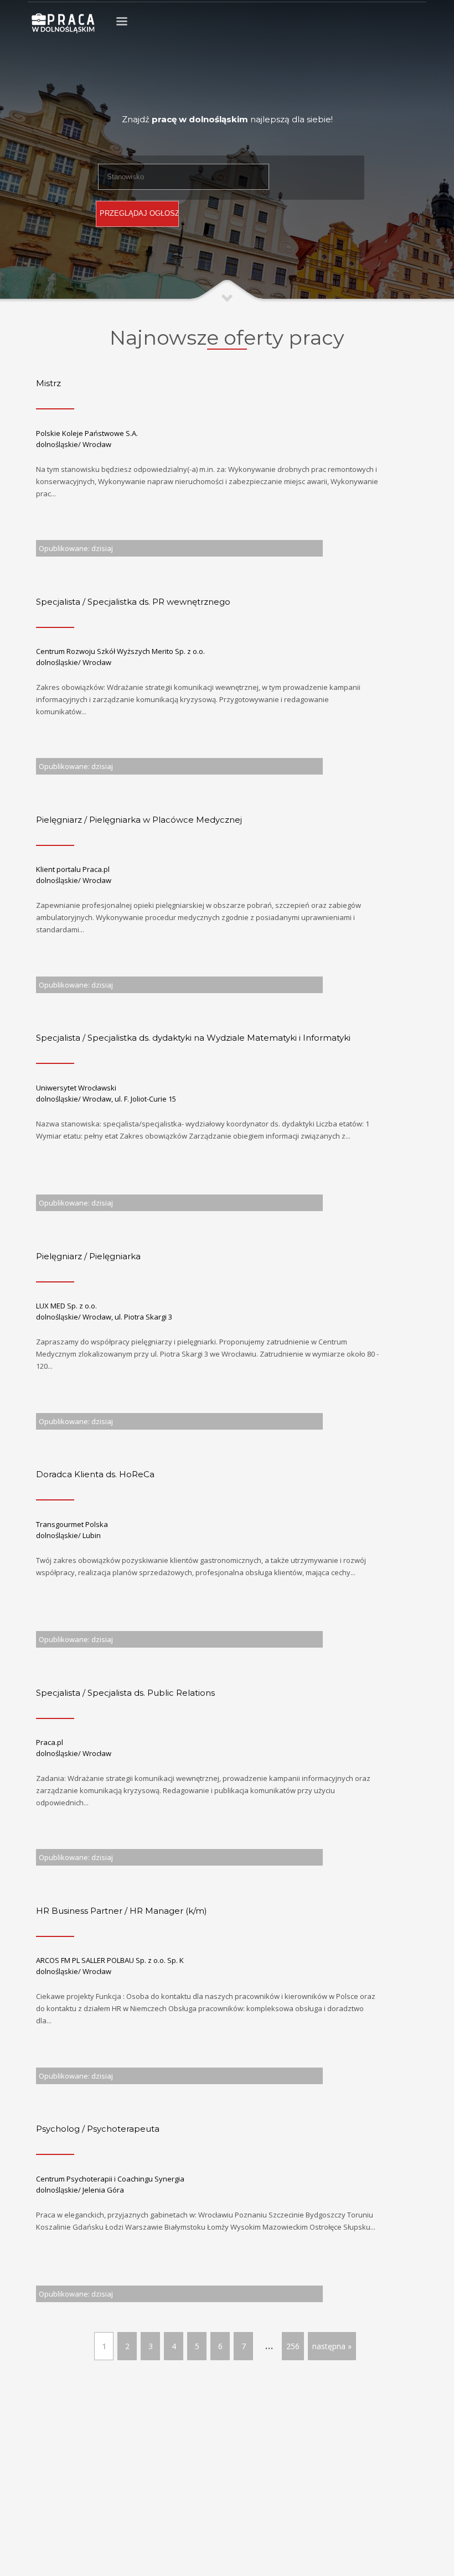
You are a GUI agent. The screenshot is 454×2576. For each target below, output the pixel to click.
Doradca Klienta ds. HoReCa (95, 1474)
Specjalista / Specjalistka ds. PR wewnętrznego (133, 602)
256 (293, 2346)
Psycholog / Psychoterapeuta (98, 2129)
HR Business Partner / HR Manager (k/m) (122, 1911)
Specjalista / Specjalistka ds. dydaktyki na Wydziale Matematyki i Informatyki (193, 1038)
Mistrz (48, 383)
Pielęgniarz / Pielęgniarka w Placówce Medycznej (139, 820)
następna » (332, 2346)
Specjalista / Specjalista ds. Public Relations (125, 1693)
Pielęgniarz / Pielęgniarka (88, 1256)
